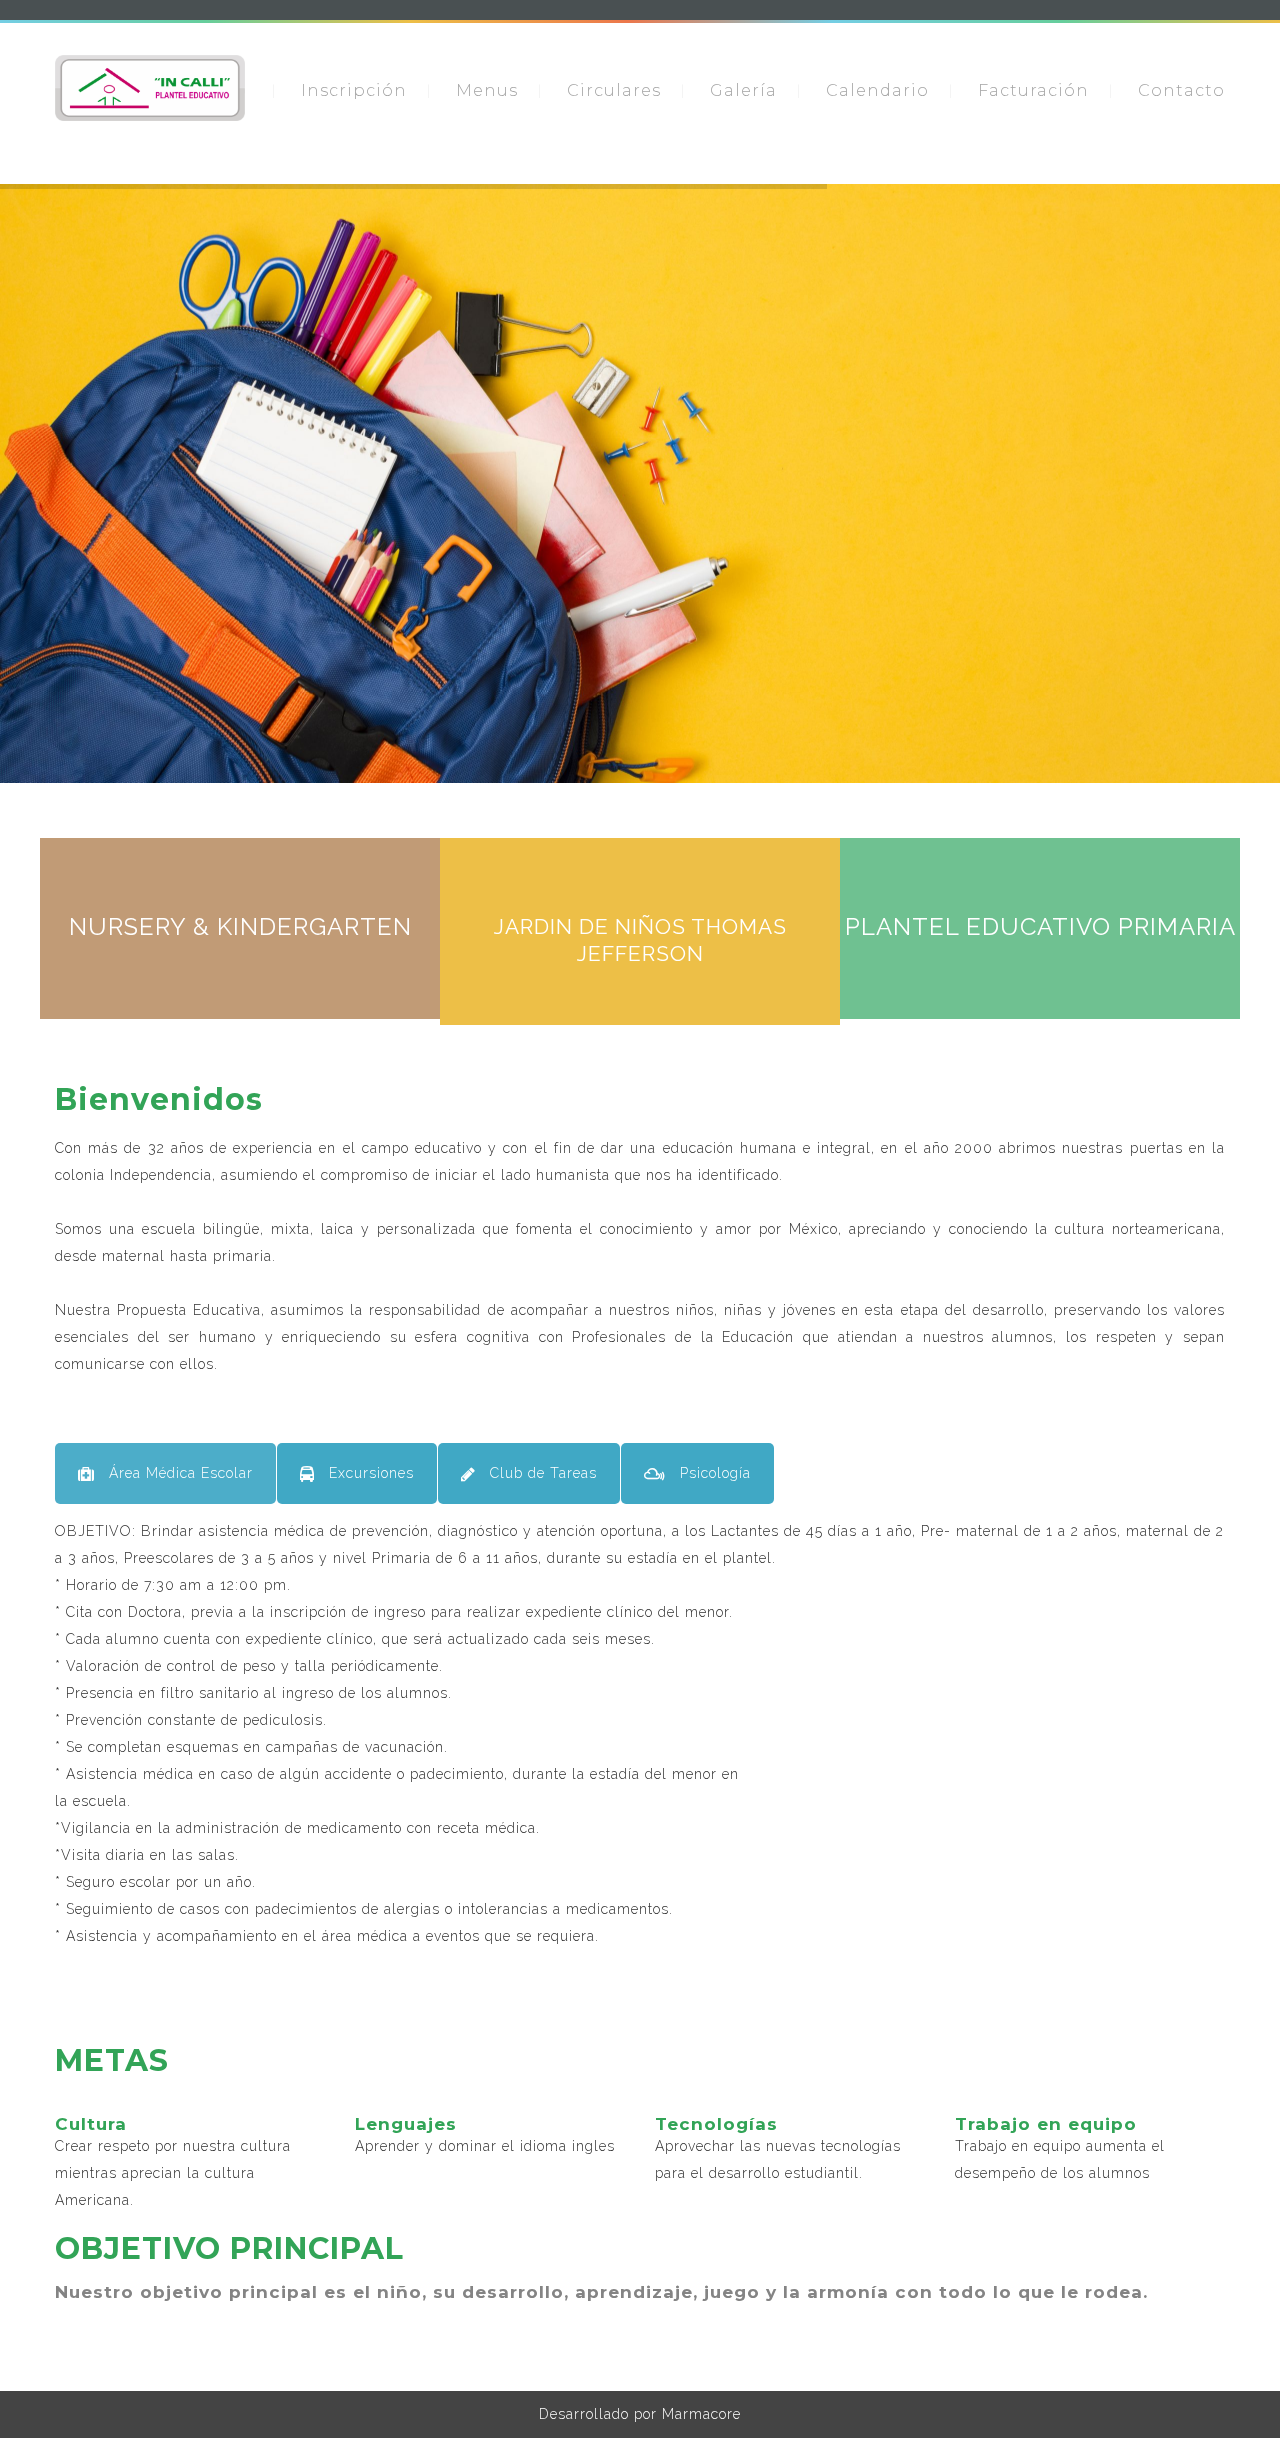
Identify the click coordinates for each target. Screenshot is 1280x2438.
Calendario (877, 90)
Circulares (614, 90)
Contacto (1181, 90)
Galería (743, 90)
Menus (487, 90)
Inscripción (354, 90)
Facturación (1033, 90)
